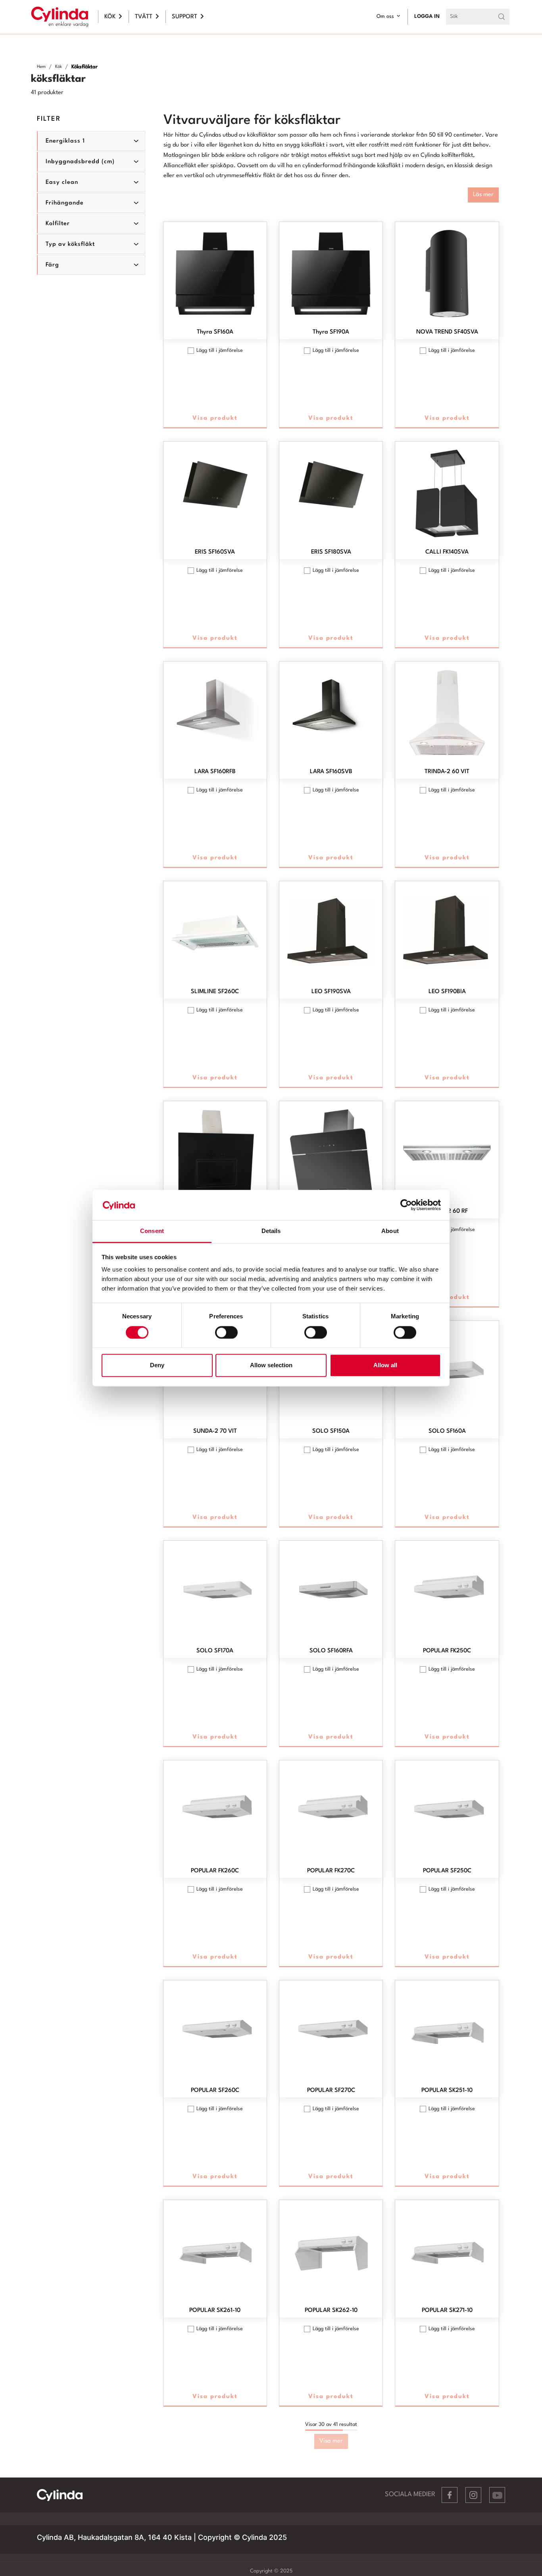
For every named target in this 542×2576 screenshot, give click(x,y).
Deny (157, 1365)
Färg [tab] (52, 265)
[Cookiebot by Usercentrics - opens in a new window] (406, 1205)
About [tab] (390, 1231)
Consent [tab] (152, 1231)
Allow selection (271, 1365)
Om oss (385, 16)
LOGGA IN (427, 16)
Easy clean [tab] (62, 182)
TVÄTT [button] (144, 17)
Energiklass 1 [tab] (65, 141)
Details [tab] (271, 1231)
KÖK (110, 17)
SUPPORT (185, 17)
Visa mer (331, 2441)
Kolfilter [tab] (58, 224)
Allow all (385, 1365)
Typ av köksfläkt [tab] (70, 244)
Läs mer (483, 195)
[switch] (226, 1332)
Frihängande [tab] (65, 203)
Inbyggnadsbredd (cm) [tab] (80, 162)
